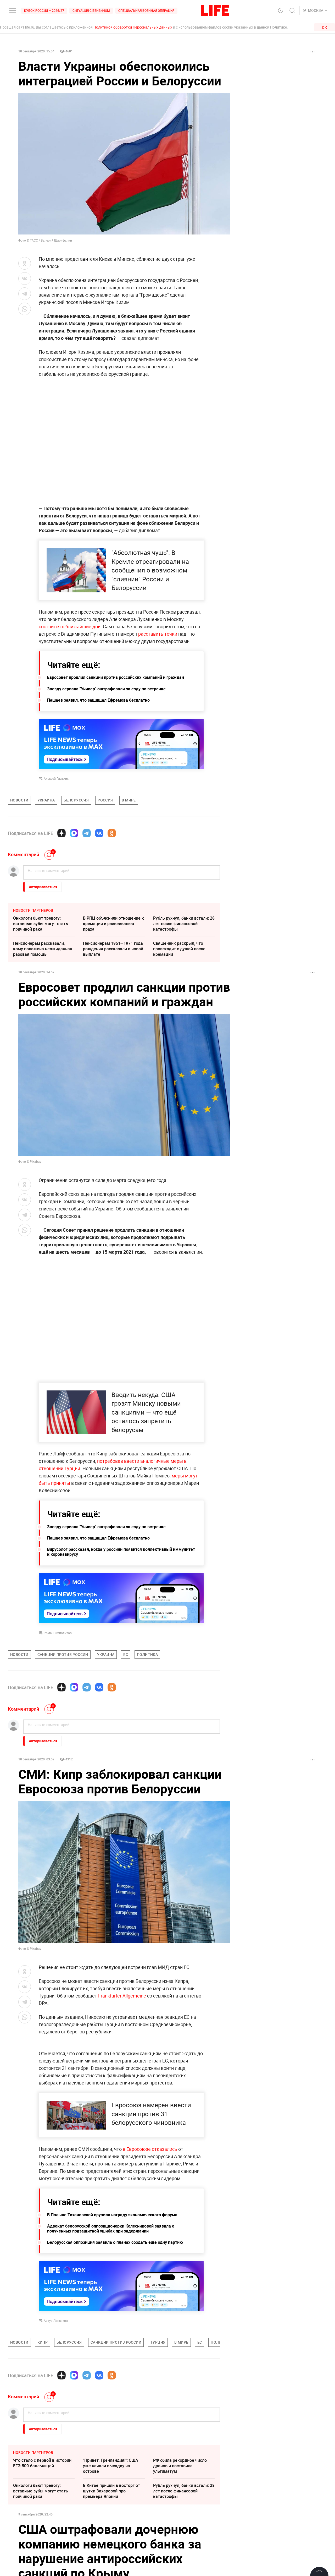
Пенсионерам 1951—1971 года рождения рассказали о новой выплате (113, 949)
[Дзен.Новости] (62, 833)
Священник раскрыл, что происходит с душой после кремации (179, 949)
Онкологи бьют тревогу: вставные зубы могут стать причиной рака (41, 924)
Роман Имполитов (58, 1633)
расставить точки (158, 634)
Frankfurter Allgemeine (122, 1996)
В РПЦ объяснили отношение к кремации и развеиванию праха (113, 924)
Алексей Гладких (56, 778)
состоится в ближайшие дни (70, 626)
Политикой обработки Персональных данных (133, 27)
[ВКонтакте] (99, 833)
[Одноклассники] (112, 833)
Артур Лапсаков (56, 2433)
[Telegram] (87, 833)
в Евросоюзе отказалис (149, 2262)
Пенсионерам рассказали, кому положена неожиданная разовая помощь (43, 949)
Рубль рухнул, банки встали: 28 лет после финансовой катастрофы (184, 924)
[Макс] (74, 833)
